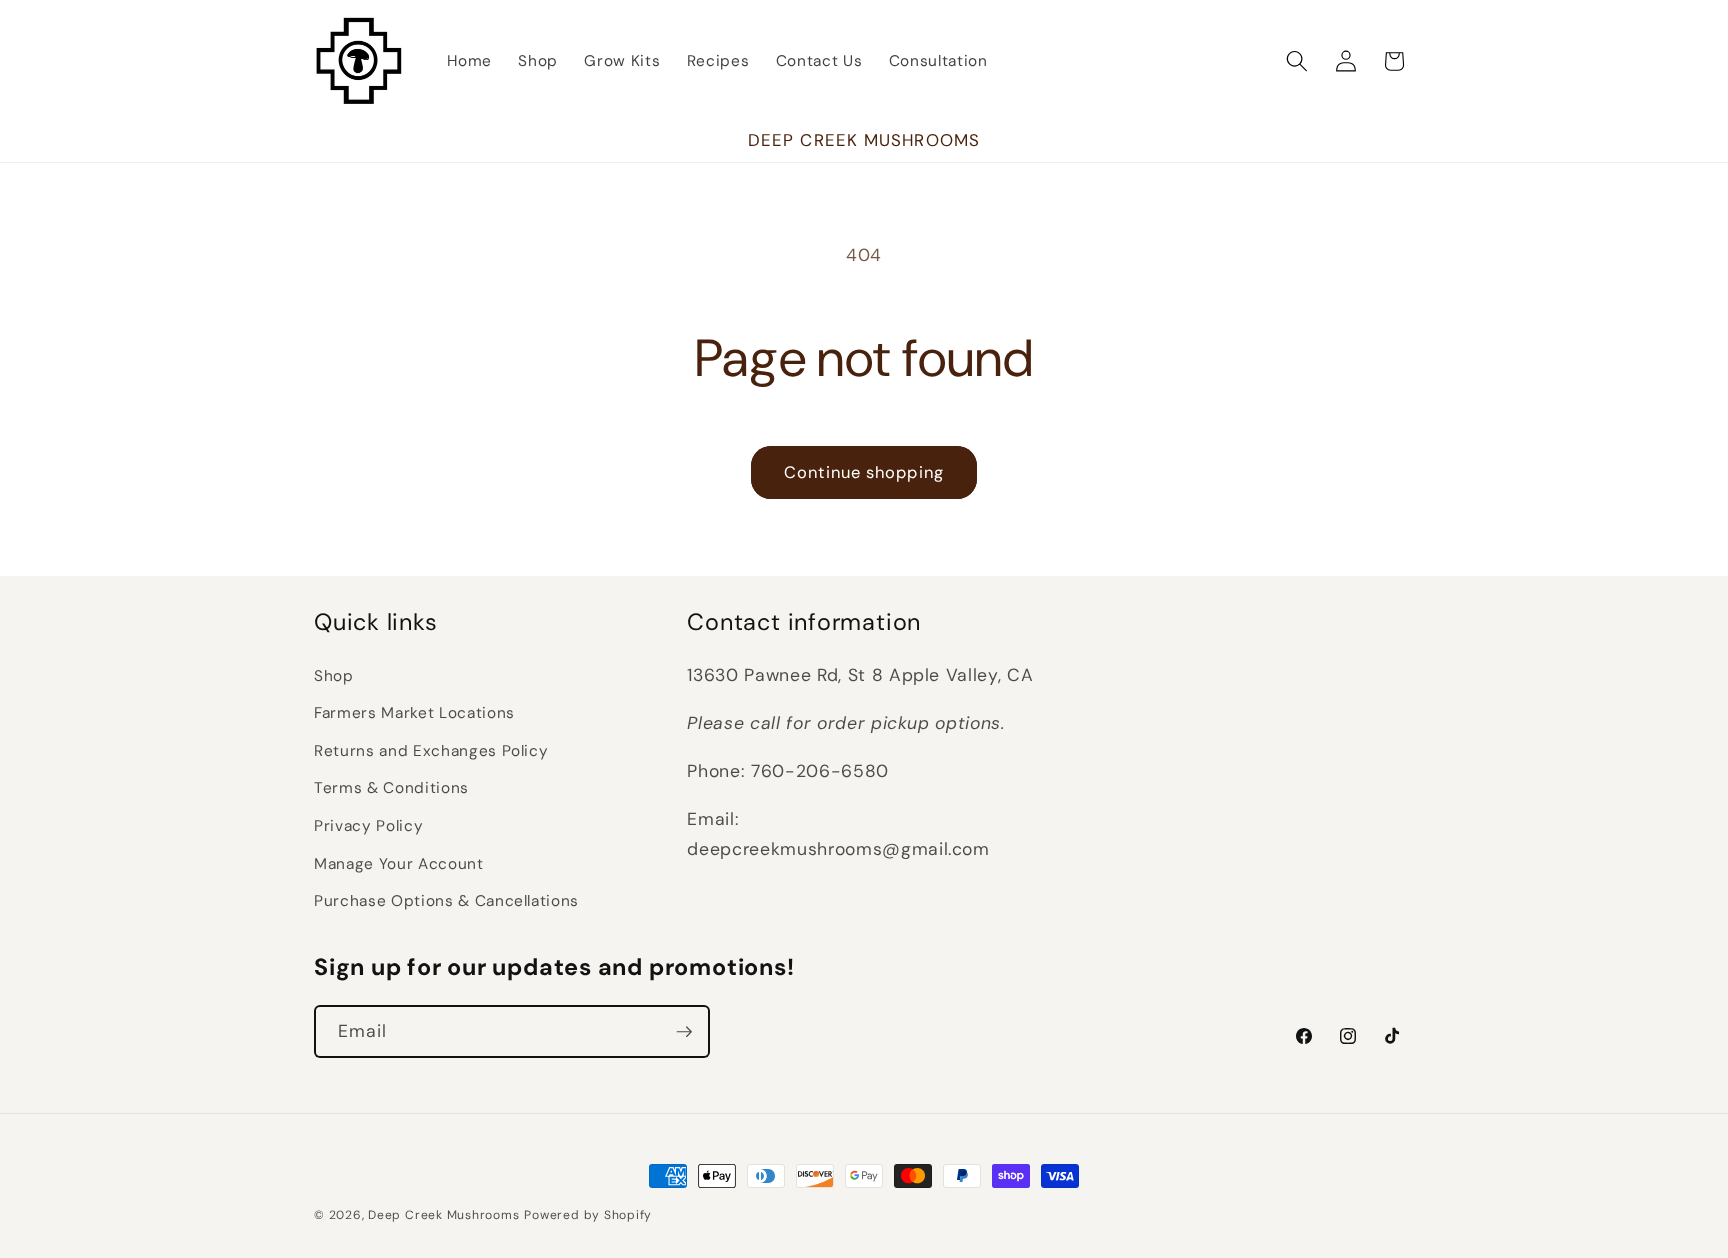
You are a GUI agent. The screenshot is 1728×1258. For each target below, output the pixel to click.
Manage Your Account (399, 864)
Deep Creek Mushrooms (443, 1215)
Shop (334, 676)
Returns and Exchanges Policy (431, 751)
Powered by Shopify (588, 1215)
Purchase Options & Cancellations (446, 901)
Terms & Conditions (391, 788)
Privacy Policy (368, 826)
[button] (1297, 61)
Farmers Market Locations (414, 713)
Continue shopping (864, 472)
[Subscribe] (684, 1032)
